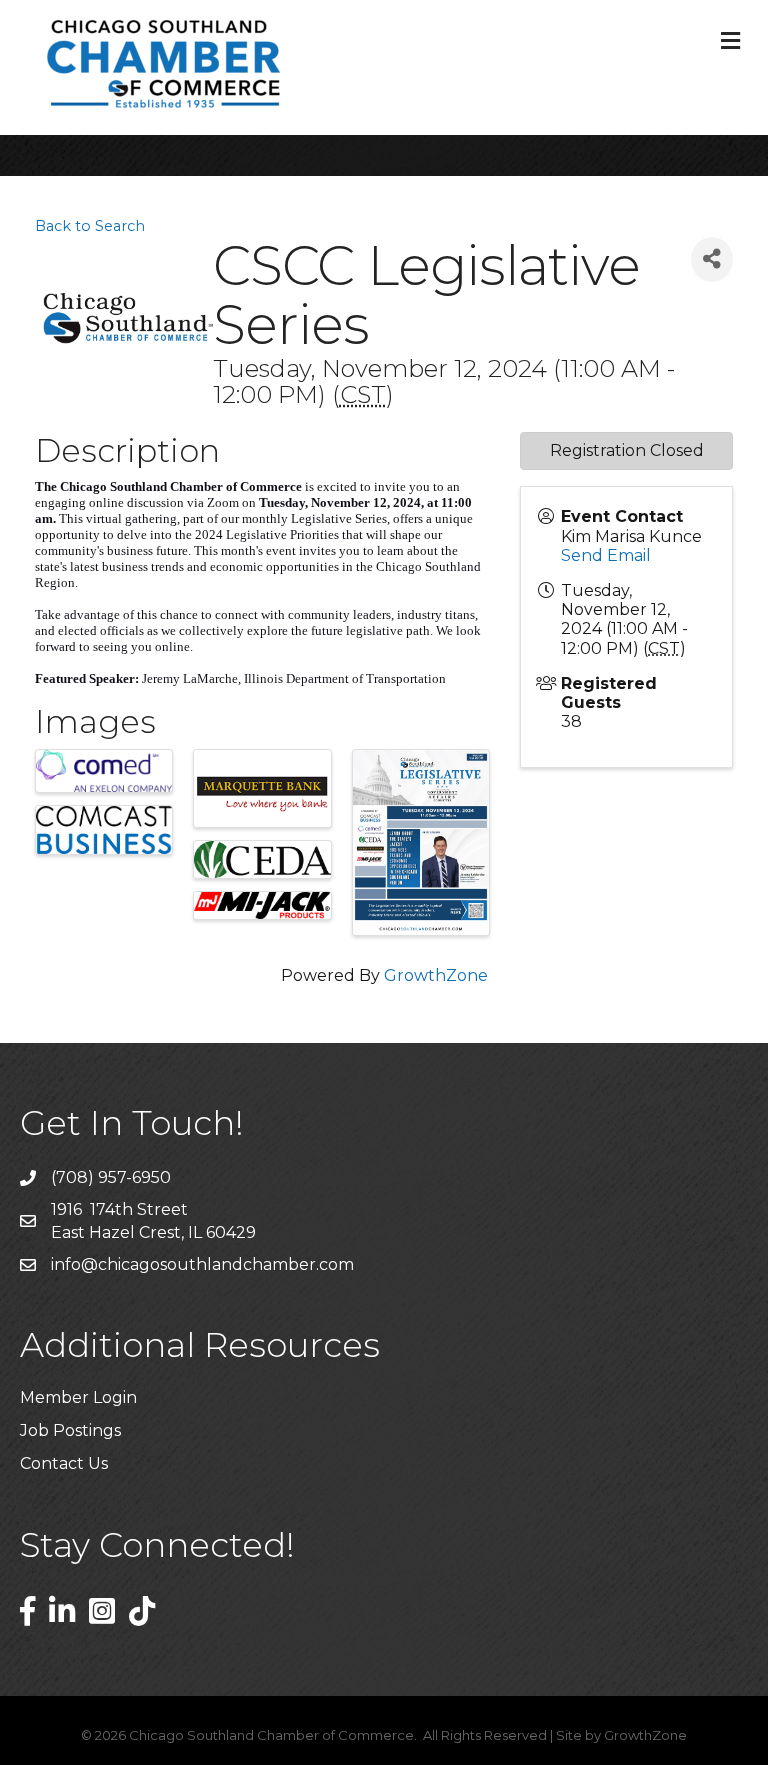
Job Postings (70, 1430)
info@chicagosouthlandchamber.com (202, 1264)
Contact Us (64, 1463)
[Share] (712, 259)
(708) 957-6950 (111, 1177)
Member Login (78, 1397)
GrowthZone (436, 975)
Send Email (606, 555)
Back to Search (90, 226)
